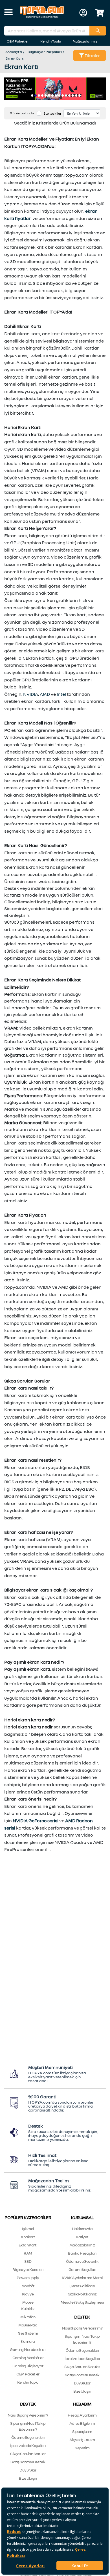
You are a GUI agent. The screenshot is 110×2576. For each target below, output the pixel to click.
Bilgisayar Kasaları (28, 2269)
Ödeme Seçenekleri (82, 2350)
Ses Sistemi (28, 2333)
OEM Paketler (18, 41)
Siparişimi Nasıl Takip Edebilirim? (82, 2339)
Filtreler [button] (92, 55)
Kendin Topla (51, 41)
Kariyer (82, 2237)
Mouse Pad (28, 2325)
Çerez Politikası (82, 2286)
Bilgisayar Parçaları (45, 52)
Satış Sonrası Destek (82, 2375)
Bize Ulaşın (82, 2391)
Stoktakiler (52, 113)
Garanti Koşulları (82, 2269)
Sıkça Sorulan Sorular (82, 2367)
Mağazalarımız (85, 41)
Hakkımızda (82, 2229)
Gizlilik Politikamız (82, 2294)
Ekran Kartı (15, 58)
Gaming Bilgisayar (28, 2366)
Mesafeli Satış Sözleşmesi (82, 2302)
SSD (28, 2261)
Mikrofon (28, 2317)
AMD (45, 694)
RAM (28, 2253)
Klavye (28, 2294)
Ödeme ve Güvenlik (82, 2261)
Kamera (28, 2341)
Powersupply (28, 2278)
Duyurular (82, 2383)
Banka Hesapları (82, 2253)
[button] (8, 13)
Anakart (28, 2237)
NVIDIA (31, 694)
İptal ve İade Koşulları (82, 2358)
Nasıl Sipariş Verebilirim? (82, 2328)
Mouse (28, 2302)
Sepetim (82, 2448)
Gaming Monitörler (28, 2358)
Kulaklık (28, 2309)
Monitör (28, 2286)
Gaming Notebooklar (28, 2349)
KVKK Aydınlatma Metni (82, 2278)
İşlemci (28, 2229)
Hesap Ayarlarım (82, 2415)
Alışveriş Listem (82, 2440)
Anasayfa (14, 52)
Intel (61, 694)
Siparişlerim (82, 2431)
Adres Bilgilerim (82, 2423)
